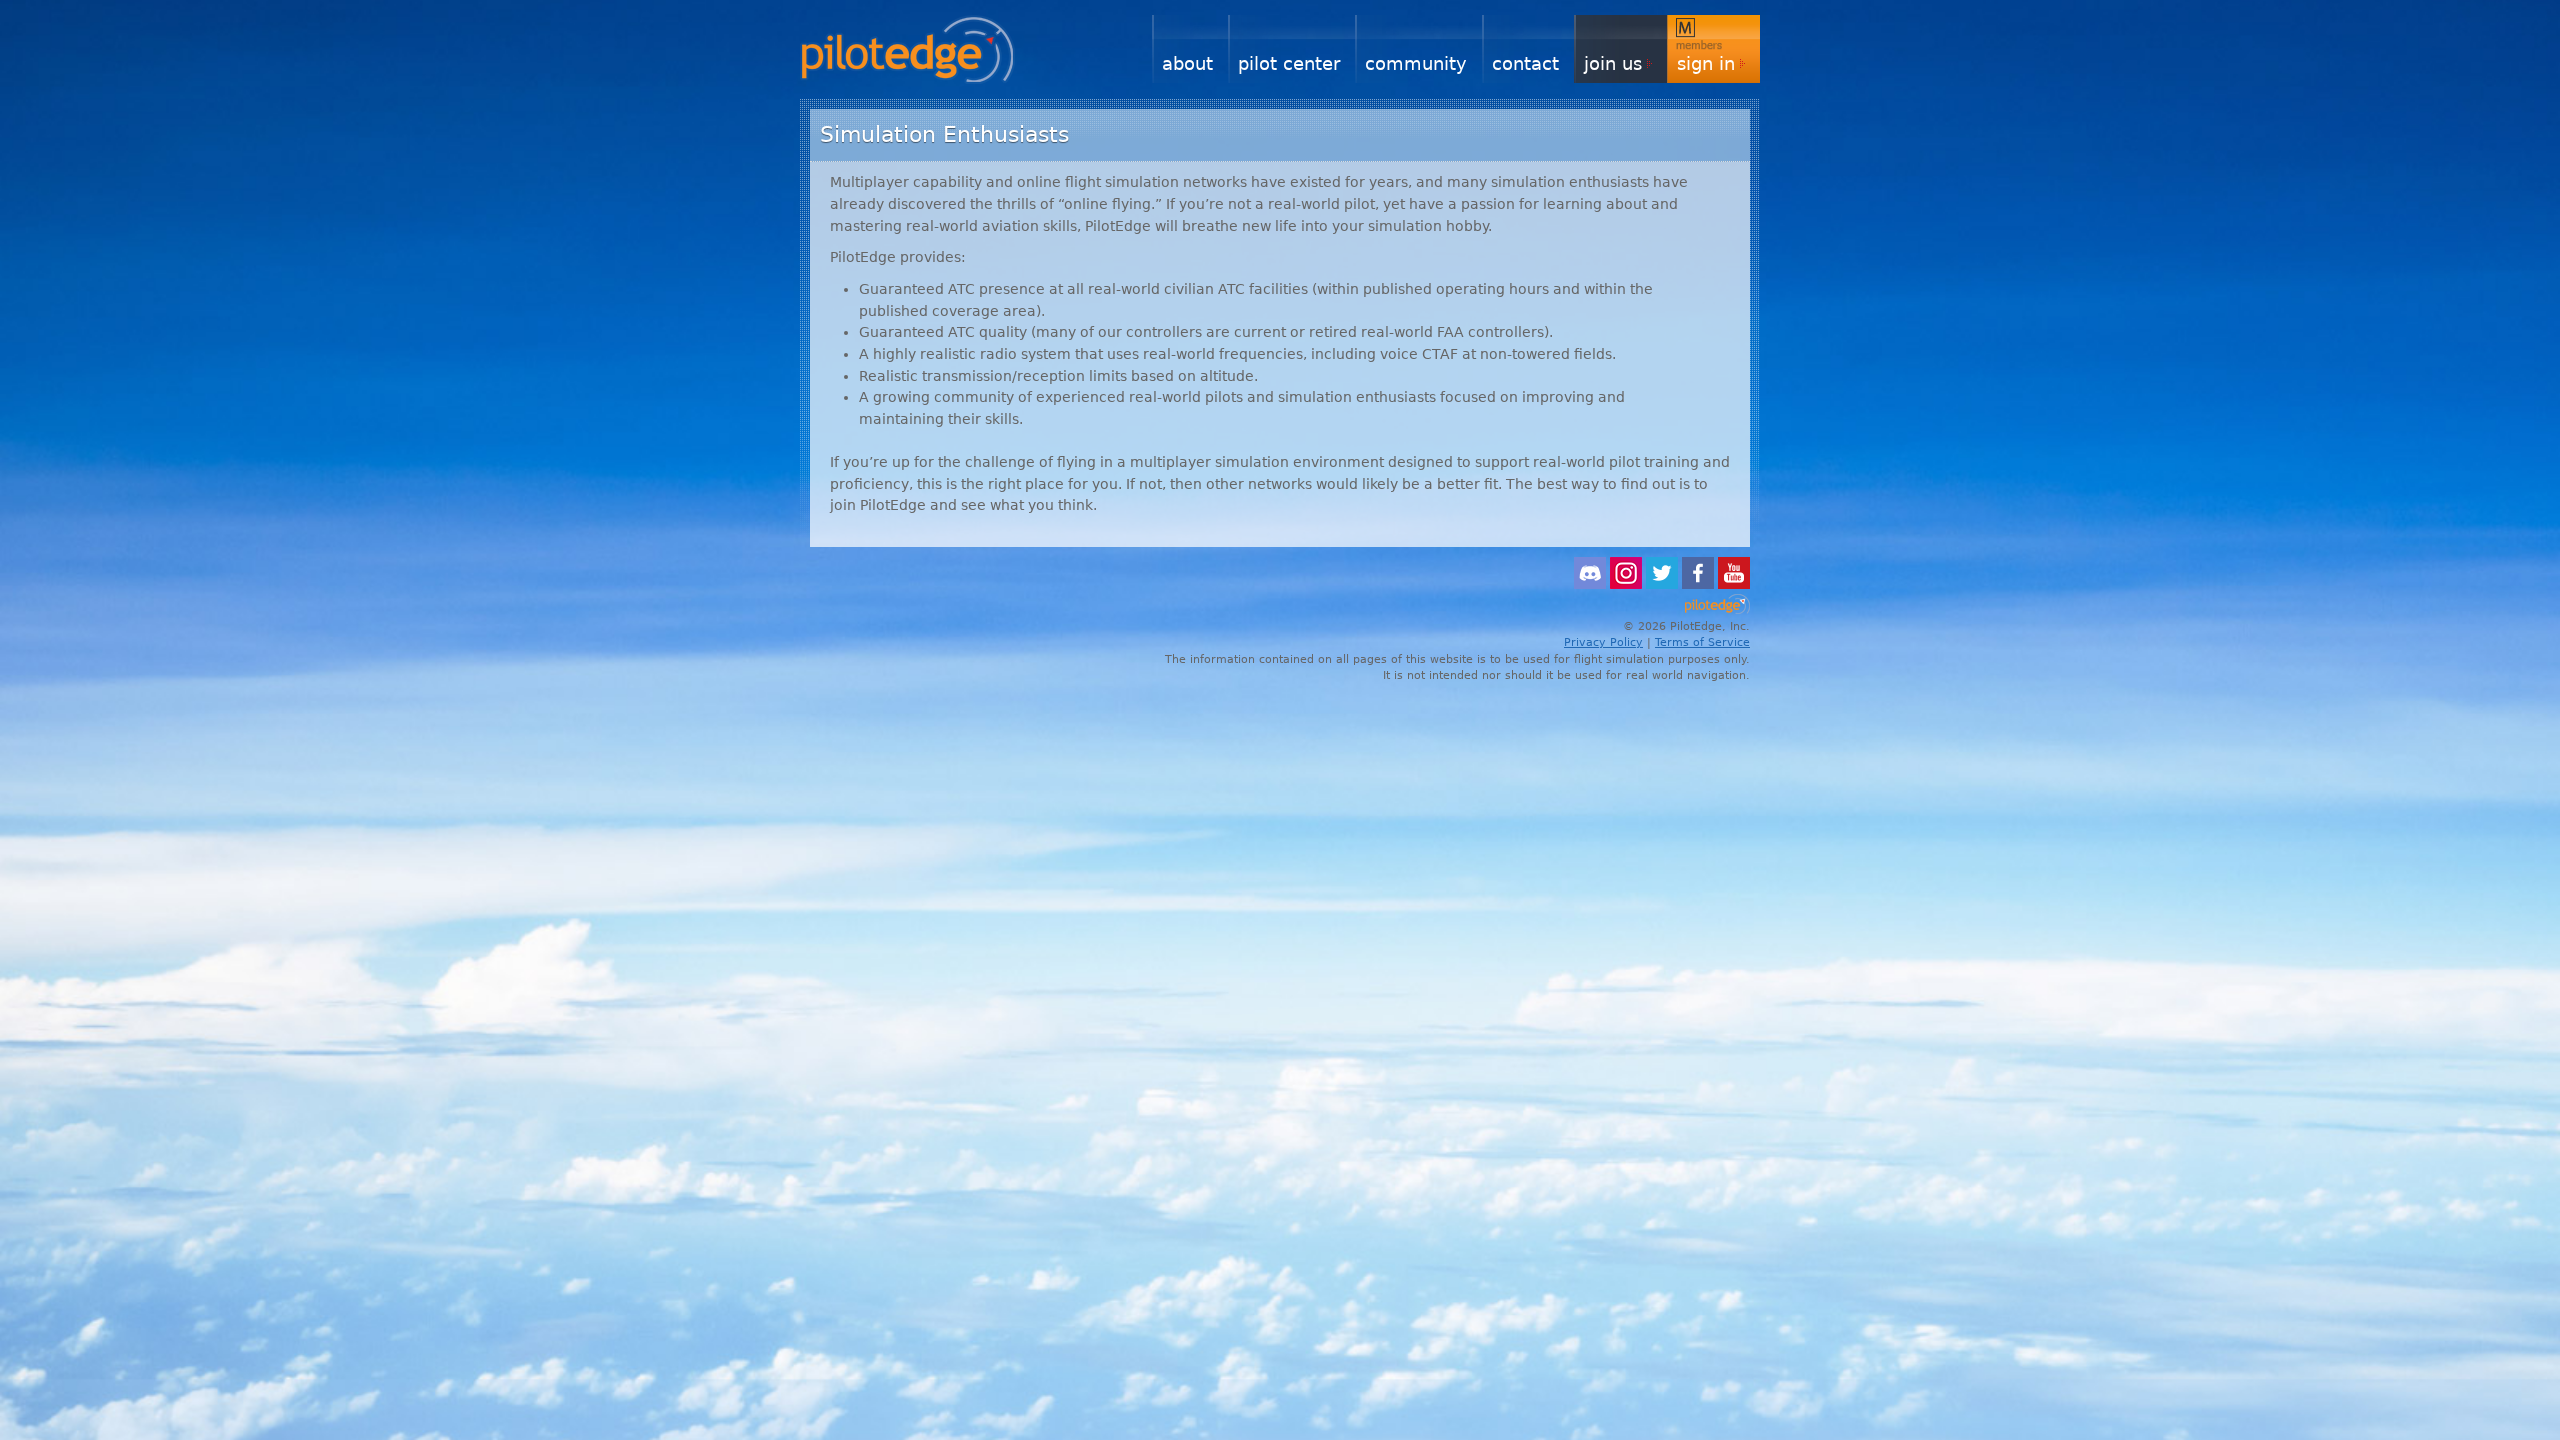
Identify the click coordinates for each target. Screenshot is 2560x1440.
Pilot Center (1289, 63)
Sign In (1706, 63)
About (1187, 63)
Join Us (1613, 63)
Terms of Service (1702, 642)
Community (1416, 63)
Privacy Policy (1603, 642)
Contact (1525, 63)
